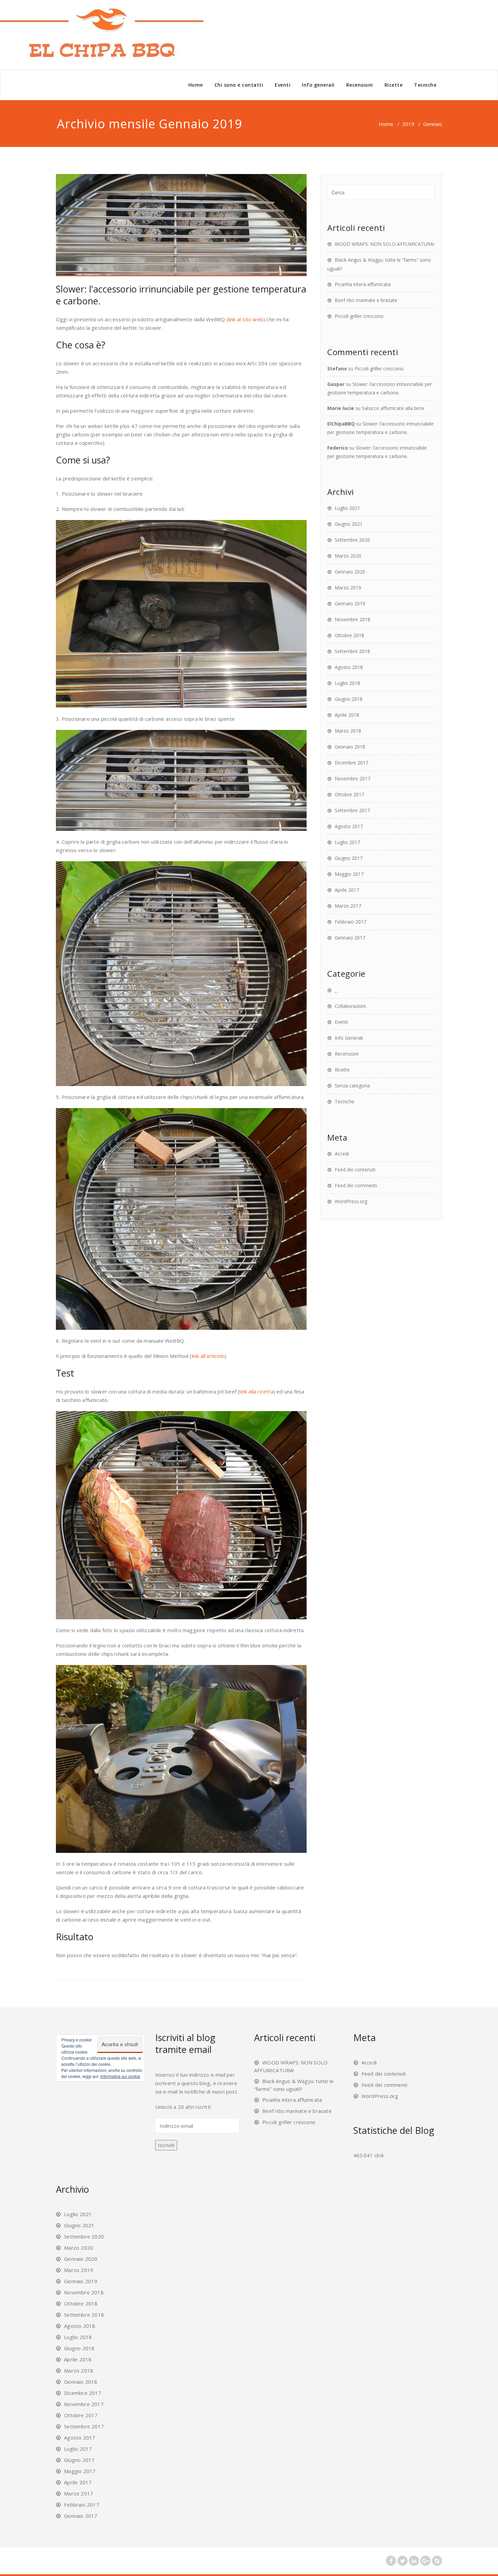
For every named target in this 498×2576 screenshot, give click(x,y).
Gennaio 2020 (350, 572)
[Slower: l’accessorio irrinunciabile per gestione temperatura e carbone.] (181, 225)
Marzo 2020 (348, 556)
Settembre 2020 (352, 540)
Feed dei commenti (356, 1185)
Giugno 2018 (349, 699)
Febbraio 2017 (350, 922)
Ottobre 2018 (349, 635)
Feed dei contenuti (355, 1170)
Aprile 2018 (347, 715)
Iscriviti (166, 2145)
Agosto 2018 (349, 667)
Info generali (318, 85)
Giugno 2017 (349, 858)
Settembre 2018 (352, 651)
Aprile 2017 (347, 890)
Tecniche (425, 85)
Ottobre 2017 (349, 794)
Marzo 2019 (348, 588)
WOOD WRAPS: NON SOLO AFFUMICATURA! (385, 244)
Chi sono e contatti (239, 85)
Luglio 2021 (347, 508)
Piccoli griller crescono (359, 316)
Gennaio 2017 (350, 938)
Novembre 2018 (352, 619)
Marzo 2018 (348, 731)
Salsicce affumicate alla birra (393, 408)
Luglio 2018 (347, 683)
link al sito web (246, 319)
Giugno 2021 (349, 524)
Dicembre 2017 (351, 763)
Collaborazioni (350, 1006)
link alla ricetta (256, 1391)
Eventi (283, 85)
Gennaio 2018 (350, 747)
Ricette (394, 85)
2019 (408, 124)
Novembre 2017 (352, 778)
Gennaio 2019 (350, 603)
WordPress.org (351, 1201)
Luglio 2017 (347, 842)
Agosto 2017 (349, 826)
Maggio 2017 (349, 874)
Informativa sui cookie (120, 2076)
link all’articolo (208, 1356)
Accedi (342, 1154)
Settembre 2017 (352, 810)
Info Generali (349, 1038)
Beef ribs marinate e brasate (366, 300)
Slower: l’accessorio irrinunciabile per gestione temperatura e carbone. (181, 295)
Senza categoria (352, 1086)
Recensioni (360, 85)
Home (196, 85)
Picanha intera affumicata (363, 284)
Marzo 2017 (348, 906)
